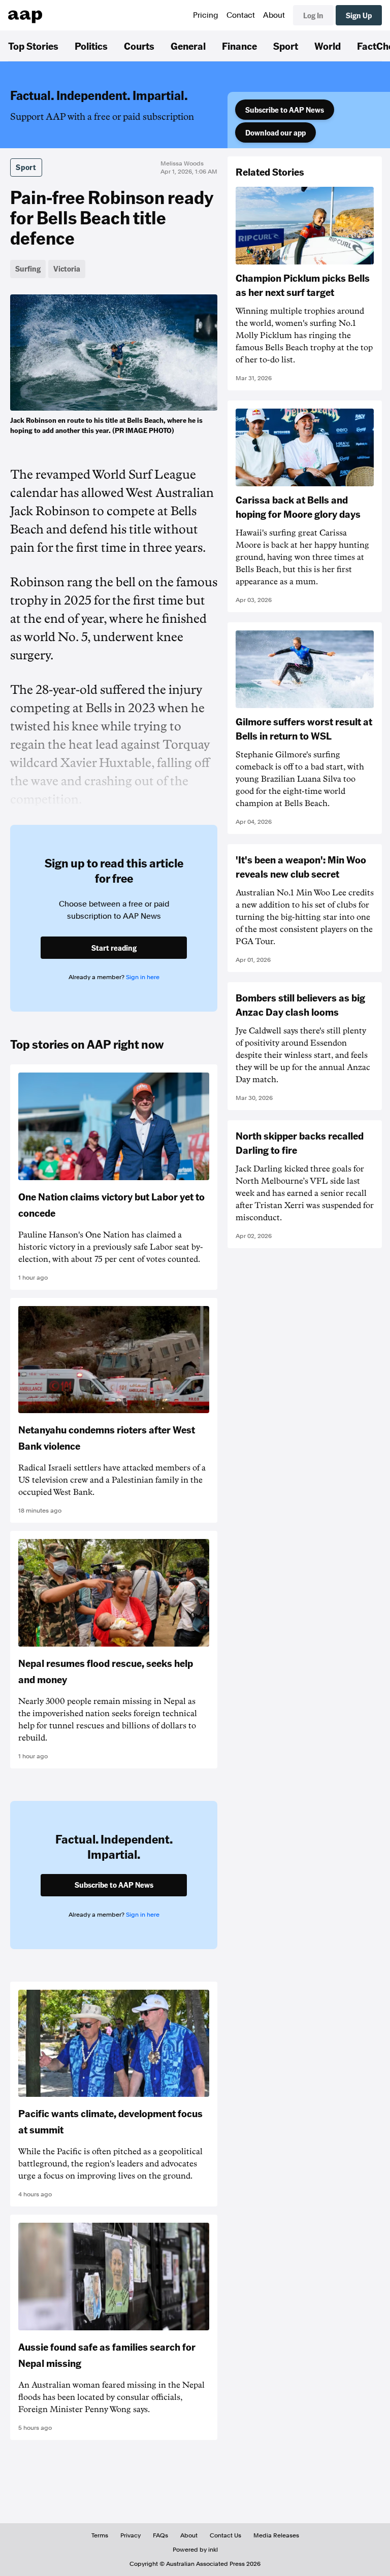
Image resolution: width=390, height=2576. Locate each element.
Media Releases (276, 2535)
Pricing (206, 15)
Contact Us (225, 2535)
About (274, 15)
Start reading (114, 948)
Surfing (28, 269)
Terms (100, 2535)
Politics (91, 46)
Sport (286, 46)
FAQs (160, 2535)
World (328, 46)
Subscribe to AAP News (285, 110)
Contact (241, 15)
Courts (139, 46)
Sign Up (359, 15)
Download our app (275, 132)
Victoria (67, 269)
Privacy (131, 2535)
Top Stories (33, 46)
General (188, 46)
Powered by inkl (195, 2550)
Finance (239, 46)
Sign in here (143, 977)
